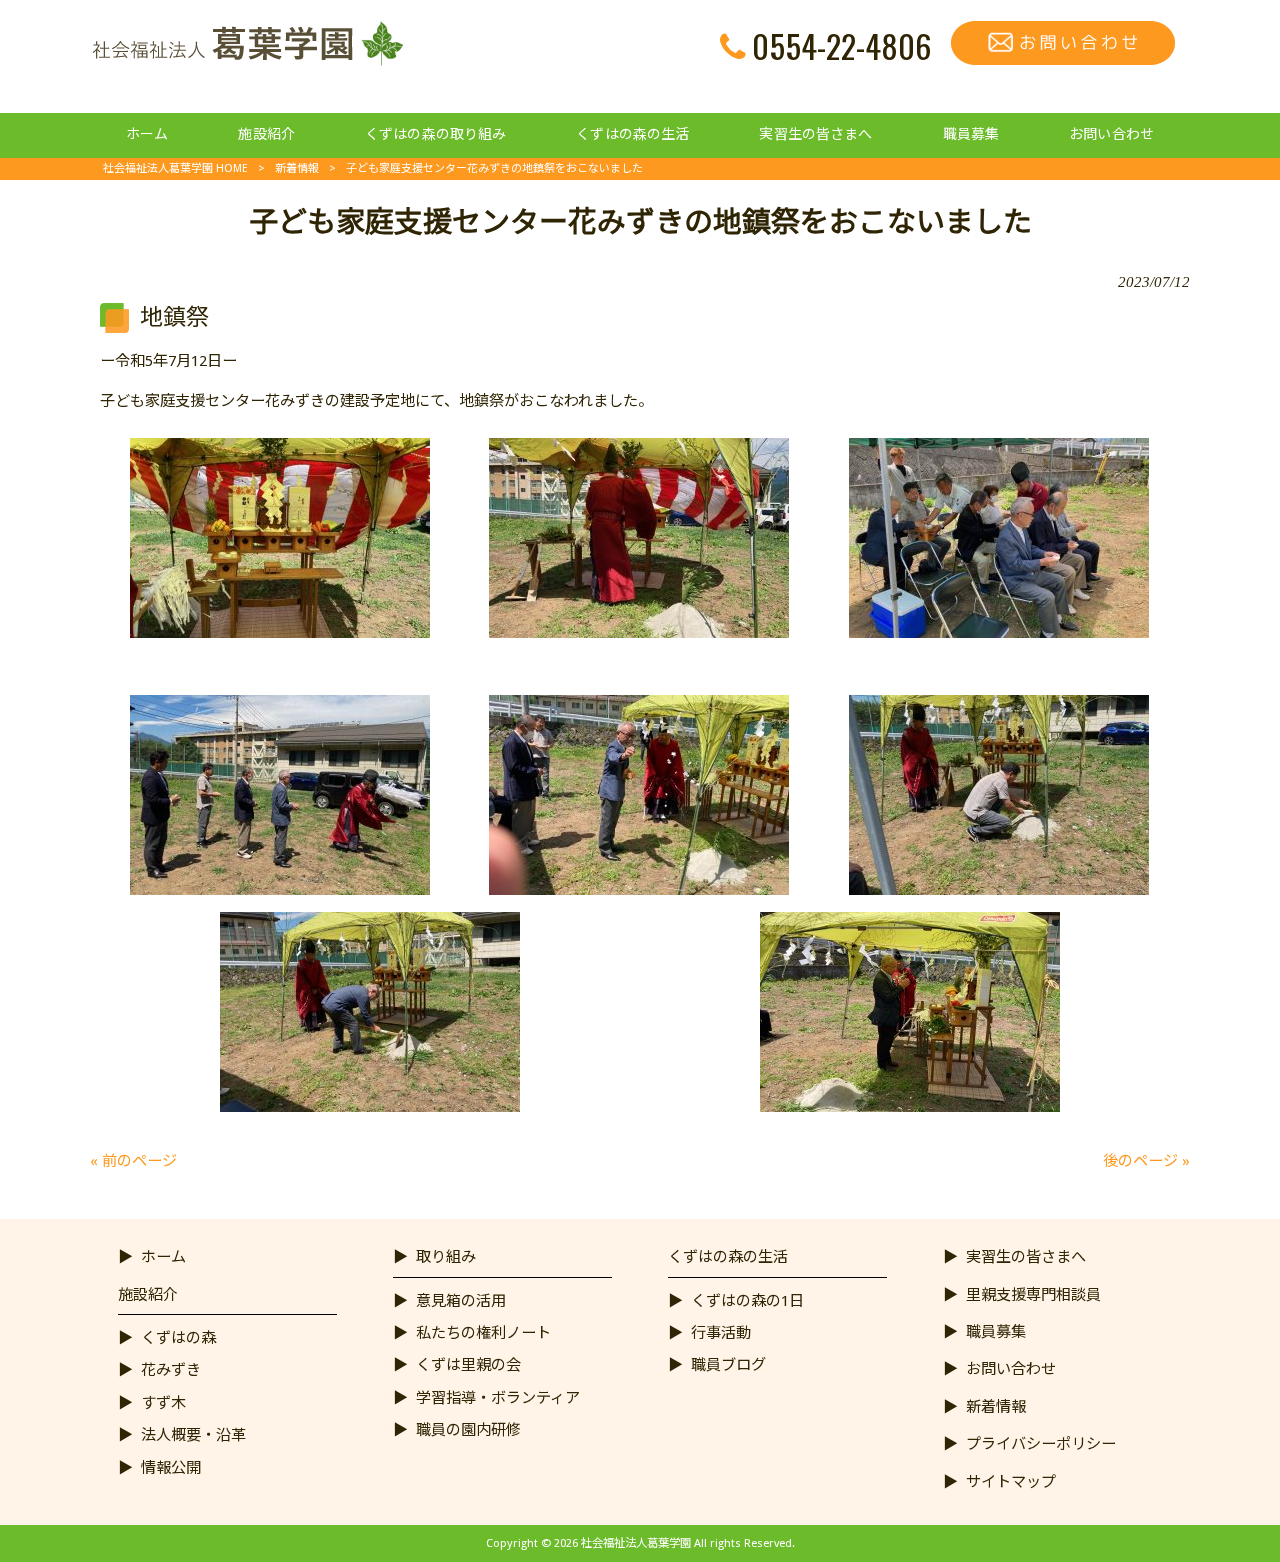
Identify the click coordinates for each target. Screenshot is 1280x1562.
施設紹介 (148, 1295)
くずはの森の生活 (728, 1257)
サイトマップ (1011, 1482)
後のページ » (1146, 1161)
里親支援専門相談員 (1033, 1295)
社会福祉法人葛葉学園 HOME (175, 168)
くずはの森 (178, 1338)
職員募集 (996, 1332)
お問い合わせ (1011, 1369)
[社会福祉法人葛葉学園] (246, 61)
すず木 (163, 1403)
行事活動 (721, 1333)
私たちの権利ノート (483, 1333)
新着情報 (297, 168)
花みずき (171, 1370)
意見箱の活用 (461, 1301)
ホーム (163, 1257)
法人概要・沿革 (193, 1435)
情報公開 (171, 1468)
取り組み (446, 1257)
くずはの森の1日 (747, 1301)
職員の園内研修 (468, 1430)
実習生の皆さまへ (1026, 1257)
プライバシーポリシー (1041, 1444)
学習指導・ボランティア (498, 1398)
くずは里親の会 (468, 1365)
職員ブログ (728, 1365)
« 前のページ (133, 1161)
